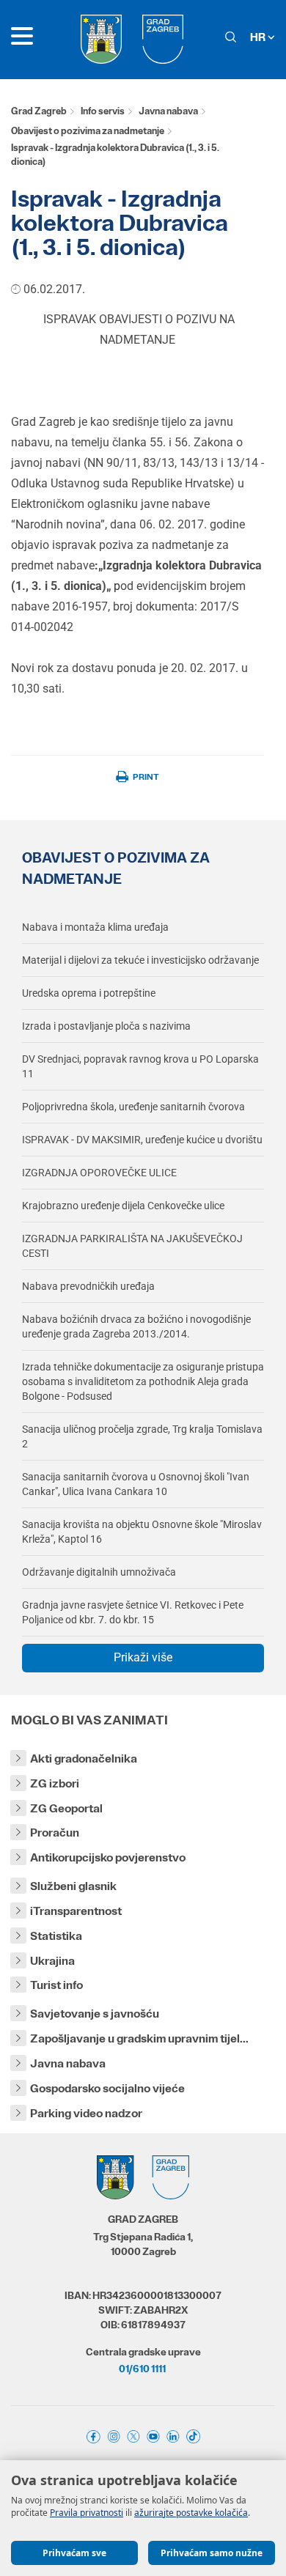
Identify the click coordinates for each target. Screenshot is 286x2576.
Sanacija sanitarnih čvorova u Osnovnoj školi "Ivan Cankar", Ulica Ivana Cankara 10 (136, 1484)
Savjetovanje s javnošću (95, 2014)
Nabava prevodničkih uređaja (88, 1286)
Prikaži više (143, 1657)
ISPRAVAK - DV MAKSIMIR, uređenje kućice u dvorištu (142, 1140)
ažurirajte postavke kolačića (191, 2513)
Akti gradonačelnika (84, 1758)
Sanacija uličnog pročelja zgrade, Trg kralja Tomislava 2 (142, 1436)
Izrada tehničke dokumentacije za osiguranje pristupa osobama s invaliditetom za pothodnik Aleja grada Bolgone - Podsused (143, 1381)
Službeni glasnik (73, 1886)
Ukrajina (52, 1961)
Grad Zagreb (39, 111)
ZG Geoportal (66, 1808)
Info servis (103, 111)
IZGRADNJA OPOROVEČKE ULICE (99, 1173)
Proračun (55, 1833)
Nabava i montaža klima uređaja (95, 927)
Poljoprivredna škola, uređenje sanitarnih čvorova (133, 1107)
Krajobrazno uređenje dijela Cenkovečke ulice (123, 1206)
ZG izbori (55, 1783)
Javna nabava (168, 111)
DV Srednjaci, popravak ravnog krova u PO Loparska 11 (140, 1066)
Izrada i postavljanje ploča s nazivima (106, 1026)
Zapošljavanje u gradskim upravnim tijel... (139, 2038)
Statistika (56, 1936)
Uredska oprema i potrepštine (89, 993)
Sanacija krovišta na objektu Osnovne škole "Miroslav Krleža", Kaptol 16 (142, 1532)
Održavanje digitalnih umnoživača (99, 1572)
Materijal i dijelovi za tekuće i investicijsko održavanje (140, 960)
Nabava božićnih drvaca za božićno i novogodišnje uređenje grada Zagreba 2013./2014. (136, 1326)
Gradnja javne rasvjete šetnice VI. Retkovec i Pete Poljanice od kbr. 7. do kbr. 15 (133, 1612)
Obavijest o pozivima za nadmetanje (88, 131)
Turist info (56, 1985)
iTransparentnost (76, 1911)
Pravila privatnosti (87, 2513)
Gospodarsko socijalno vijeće (107, 2088)
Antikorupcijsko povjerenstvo (108, 1857)
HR (259, 37)
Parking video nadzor (86, 2113)
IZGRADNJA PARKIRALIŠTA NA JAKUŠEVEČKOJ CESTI (132, 1246)
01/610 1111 (142, 2369)
